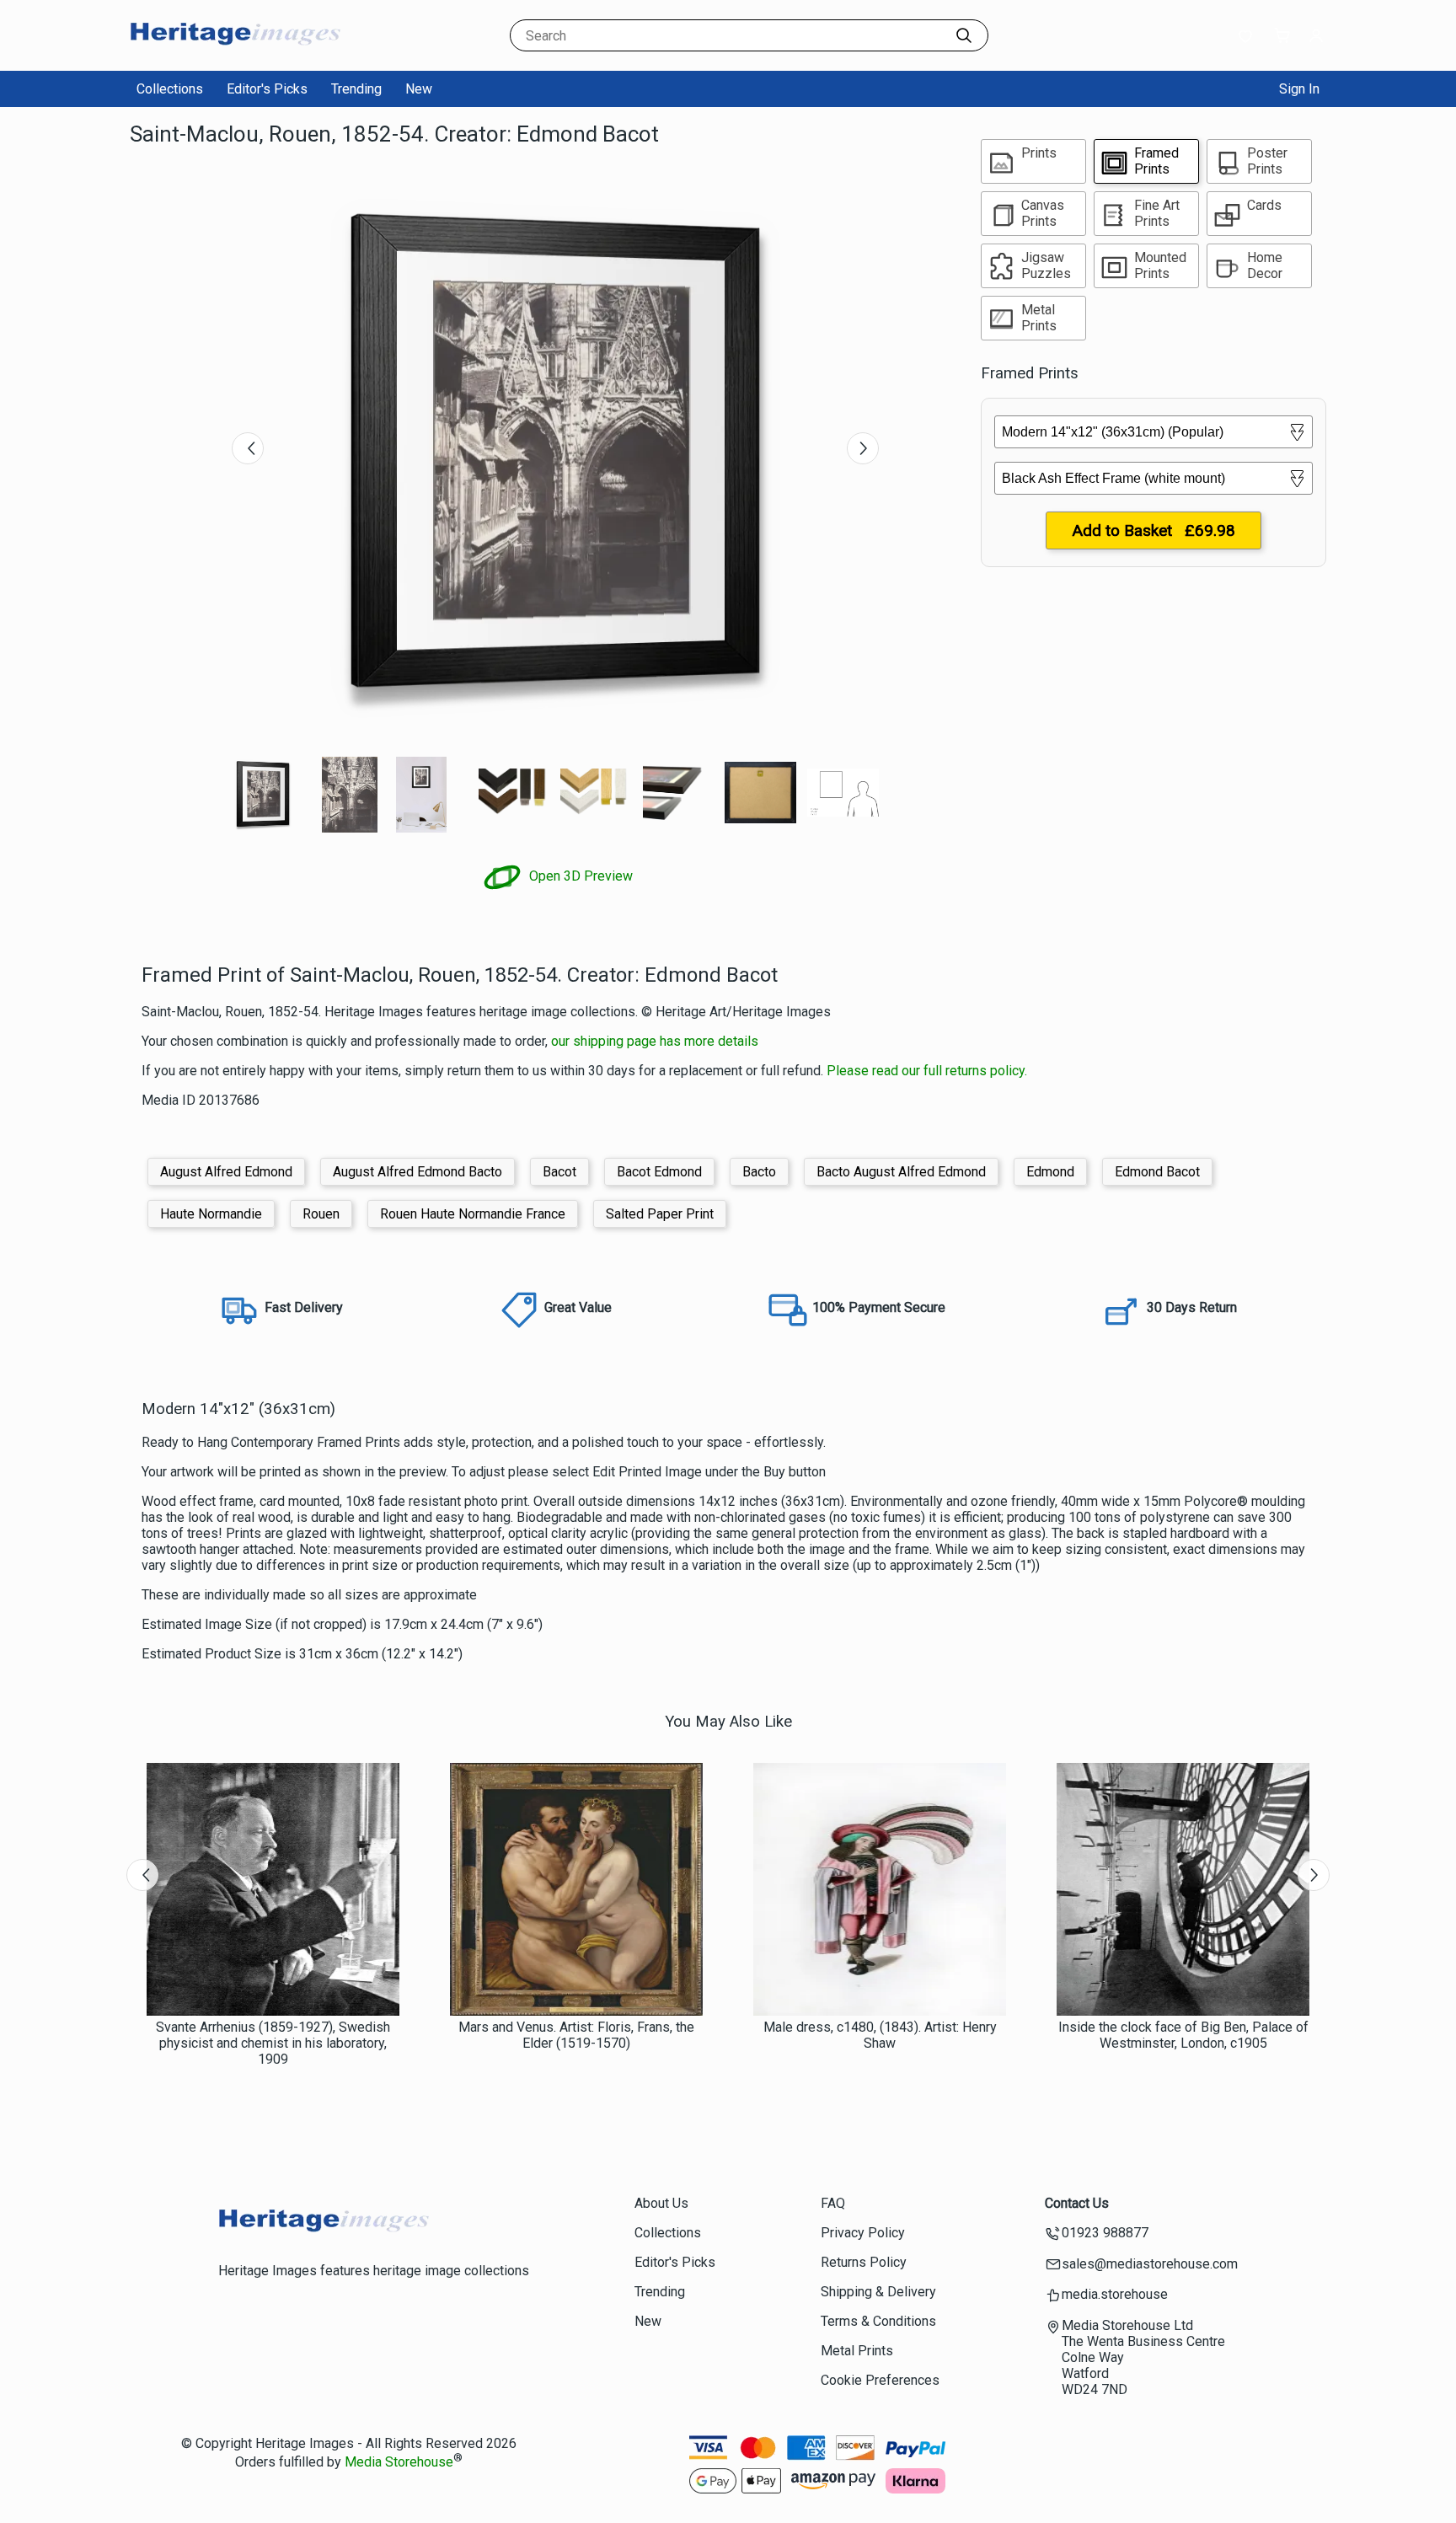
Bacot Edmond (659, 1172)
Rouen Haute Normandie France (473, 1214)
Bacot (559, 1172)
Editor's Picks (267, 89)
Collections (170, 89)
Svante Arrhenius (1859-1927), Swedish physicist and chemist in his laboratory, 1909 (273, 2043)
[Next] (863, 448)
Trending (356, 89)
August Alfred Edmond (226, 1172)
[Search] (964, 35)
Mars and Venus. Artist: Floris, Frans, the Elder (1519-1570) (576, 2035)
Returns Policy (864, 2262)
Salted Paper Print (660, 1214)
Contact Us (1077, 2203)
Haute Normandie (211, 1214)
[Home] (235, 54)
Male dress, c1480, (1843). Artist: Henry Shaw (880, 2035)
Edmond (1050, 1172)
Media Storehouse (399, 2462)
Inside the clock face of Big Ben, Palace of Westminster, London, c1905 (1183, 2035)
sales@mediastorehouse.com (1150, 2264)
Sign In (1299, 89)
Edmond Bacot (1157, 1172)
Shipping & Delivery (878, 2292)
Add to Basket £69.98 (1154, 530)
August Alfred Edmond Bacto (418, 1172)
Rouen (321, 1214)
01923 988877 (1105, 2233)
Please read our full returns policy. (927, 1071)
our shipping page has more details (655, 1041)
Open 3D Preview (579, 876)
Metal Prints (857, 2351)
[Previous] (248, 448)
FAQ (833, 2203)
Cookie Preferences (880, 2380)
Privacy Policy (863, 2233)
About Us (661, 2203)
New (419, 89)
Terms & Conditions (878, 2321)
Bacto (759, 1172)
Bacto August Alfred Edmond (901, 1172)
